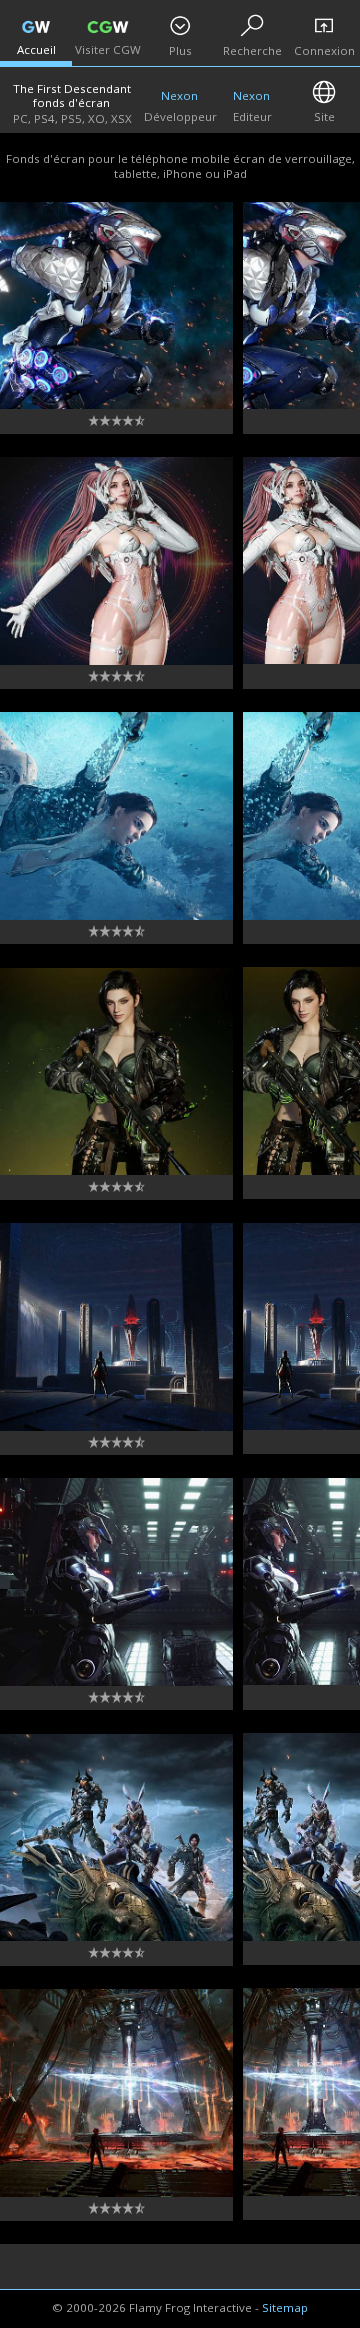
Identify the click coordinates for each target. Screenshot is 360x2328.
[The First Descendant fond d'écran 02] (116, 2093)
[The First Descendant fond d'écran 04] (116, 1582)
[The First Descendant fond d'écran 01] (116, 306)
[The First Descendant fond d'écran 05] (116, 1327)
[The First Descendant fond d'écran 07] (116, 816)
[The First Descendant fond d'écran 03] (116, 1838)
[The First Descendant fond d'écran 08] (116, 561)
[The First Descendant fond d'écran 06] (116, 1072)
